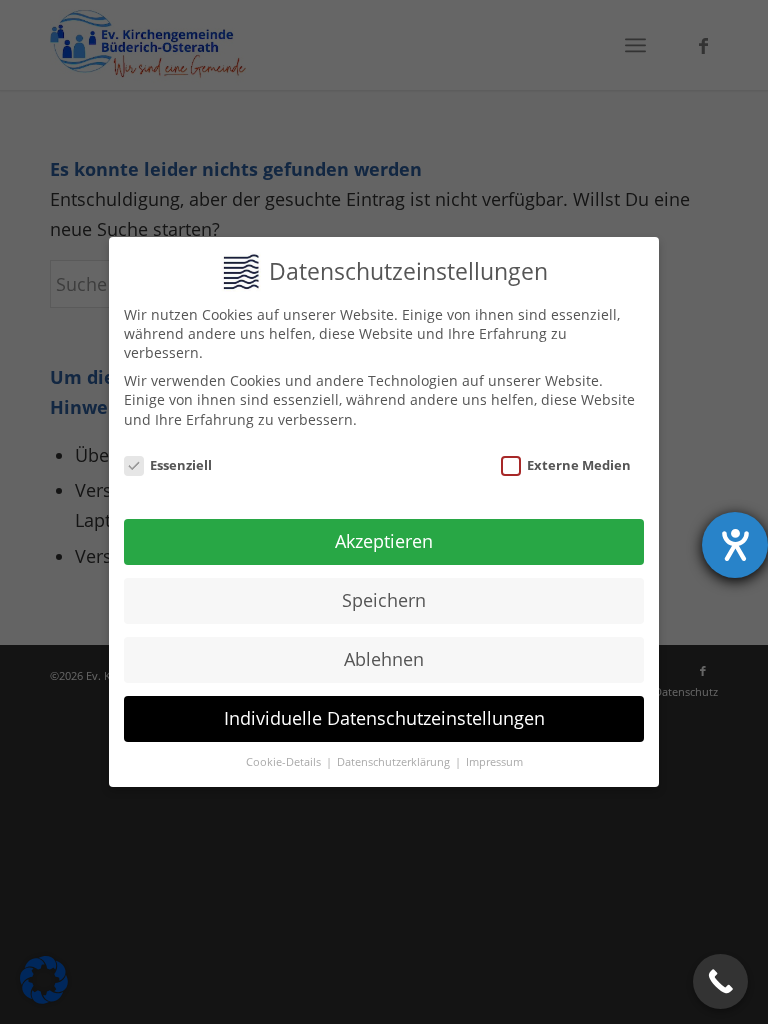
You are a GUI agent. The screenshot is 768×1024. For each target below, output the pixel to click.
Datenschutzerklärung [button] (395, 762)
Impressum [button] (494, 762)
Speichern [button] (384, 600)
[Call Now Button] (720, 981)
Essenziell (181, 465)
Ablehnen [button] (384, 659)
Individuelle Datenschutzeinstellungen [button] (384, 718)
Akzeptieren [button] (384, 541)
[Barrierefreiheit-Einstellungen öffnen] (735, 545)
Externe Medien (579, 465)
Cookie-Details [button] (285, 762)
